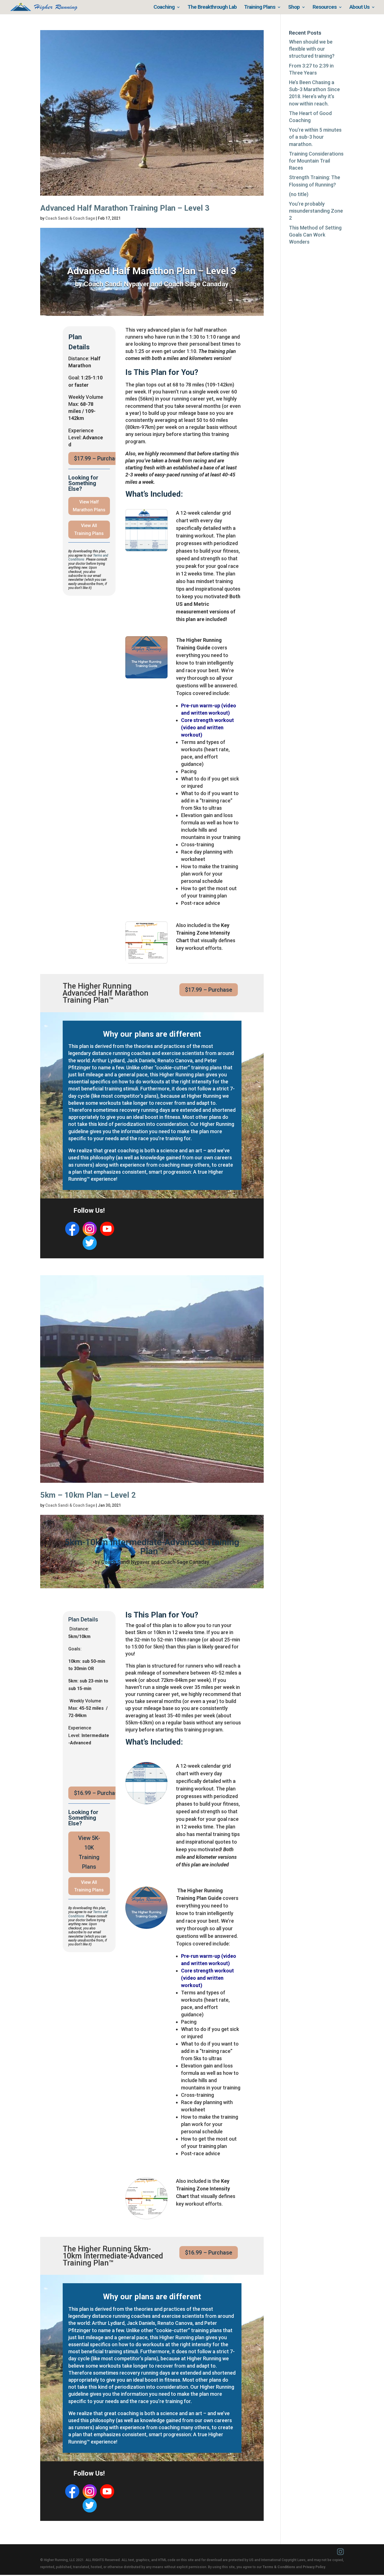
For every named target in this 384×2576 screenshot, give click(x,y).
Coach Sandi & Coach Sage (70, 218)
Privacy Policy (314, 2567)
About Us (359, 8)
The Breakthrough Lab (212, 8)
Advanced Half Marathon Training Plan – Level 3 (125, 208)
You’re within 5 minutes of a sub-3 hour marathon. (315, 137)
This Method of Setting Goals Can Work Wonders (315, 235)
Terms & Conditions (279, 2567)
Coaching (164, 8)
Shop (294, 8)
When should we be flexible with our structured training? (312, 49)
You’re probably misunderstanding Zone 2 (316, 211)
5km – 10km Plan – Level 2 (88, 1495)
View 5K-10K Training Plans (89, 1852)
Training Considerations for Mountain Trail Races (316, 161)
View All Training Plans (89, 529)
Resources (325, 8)
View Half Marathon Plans (89, 506)
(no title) (299, 194)
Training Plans (260, 8)
